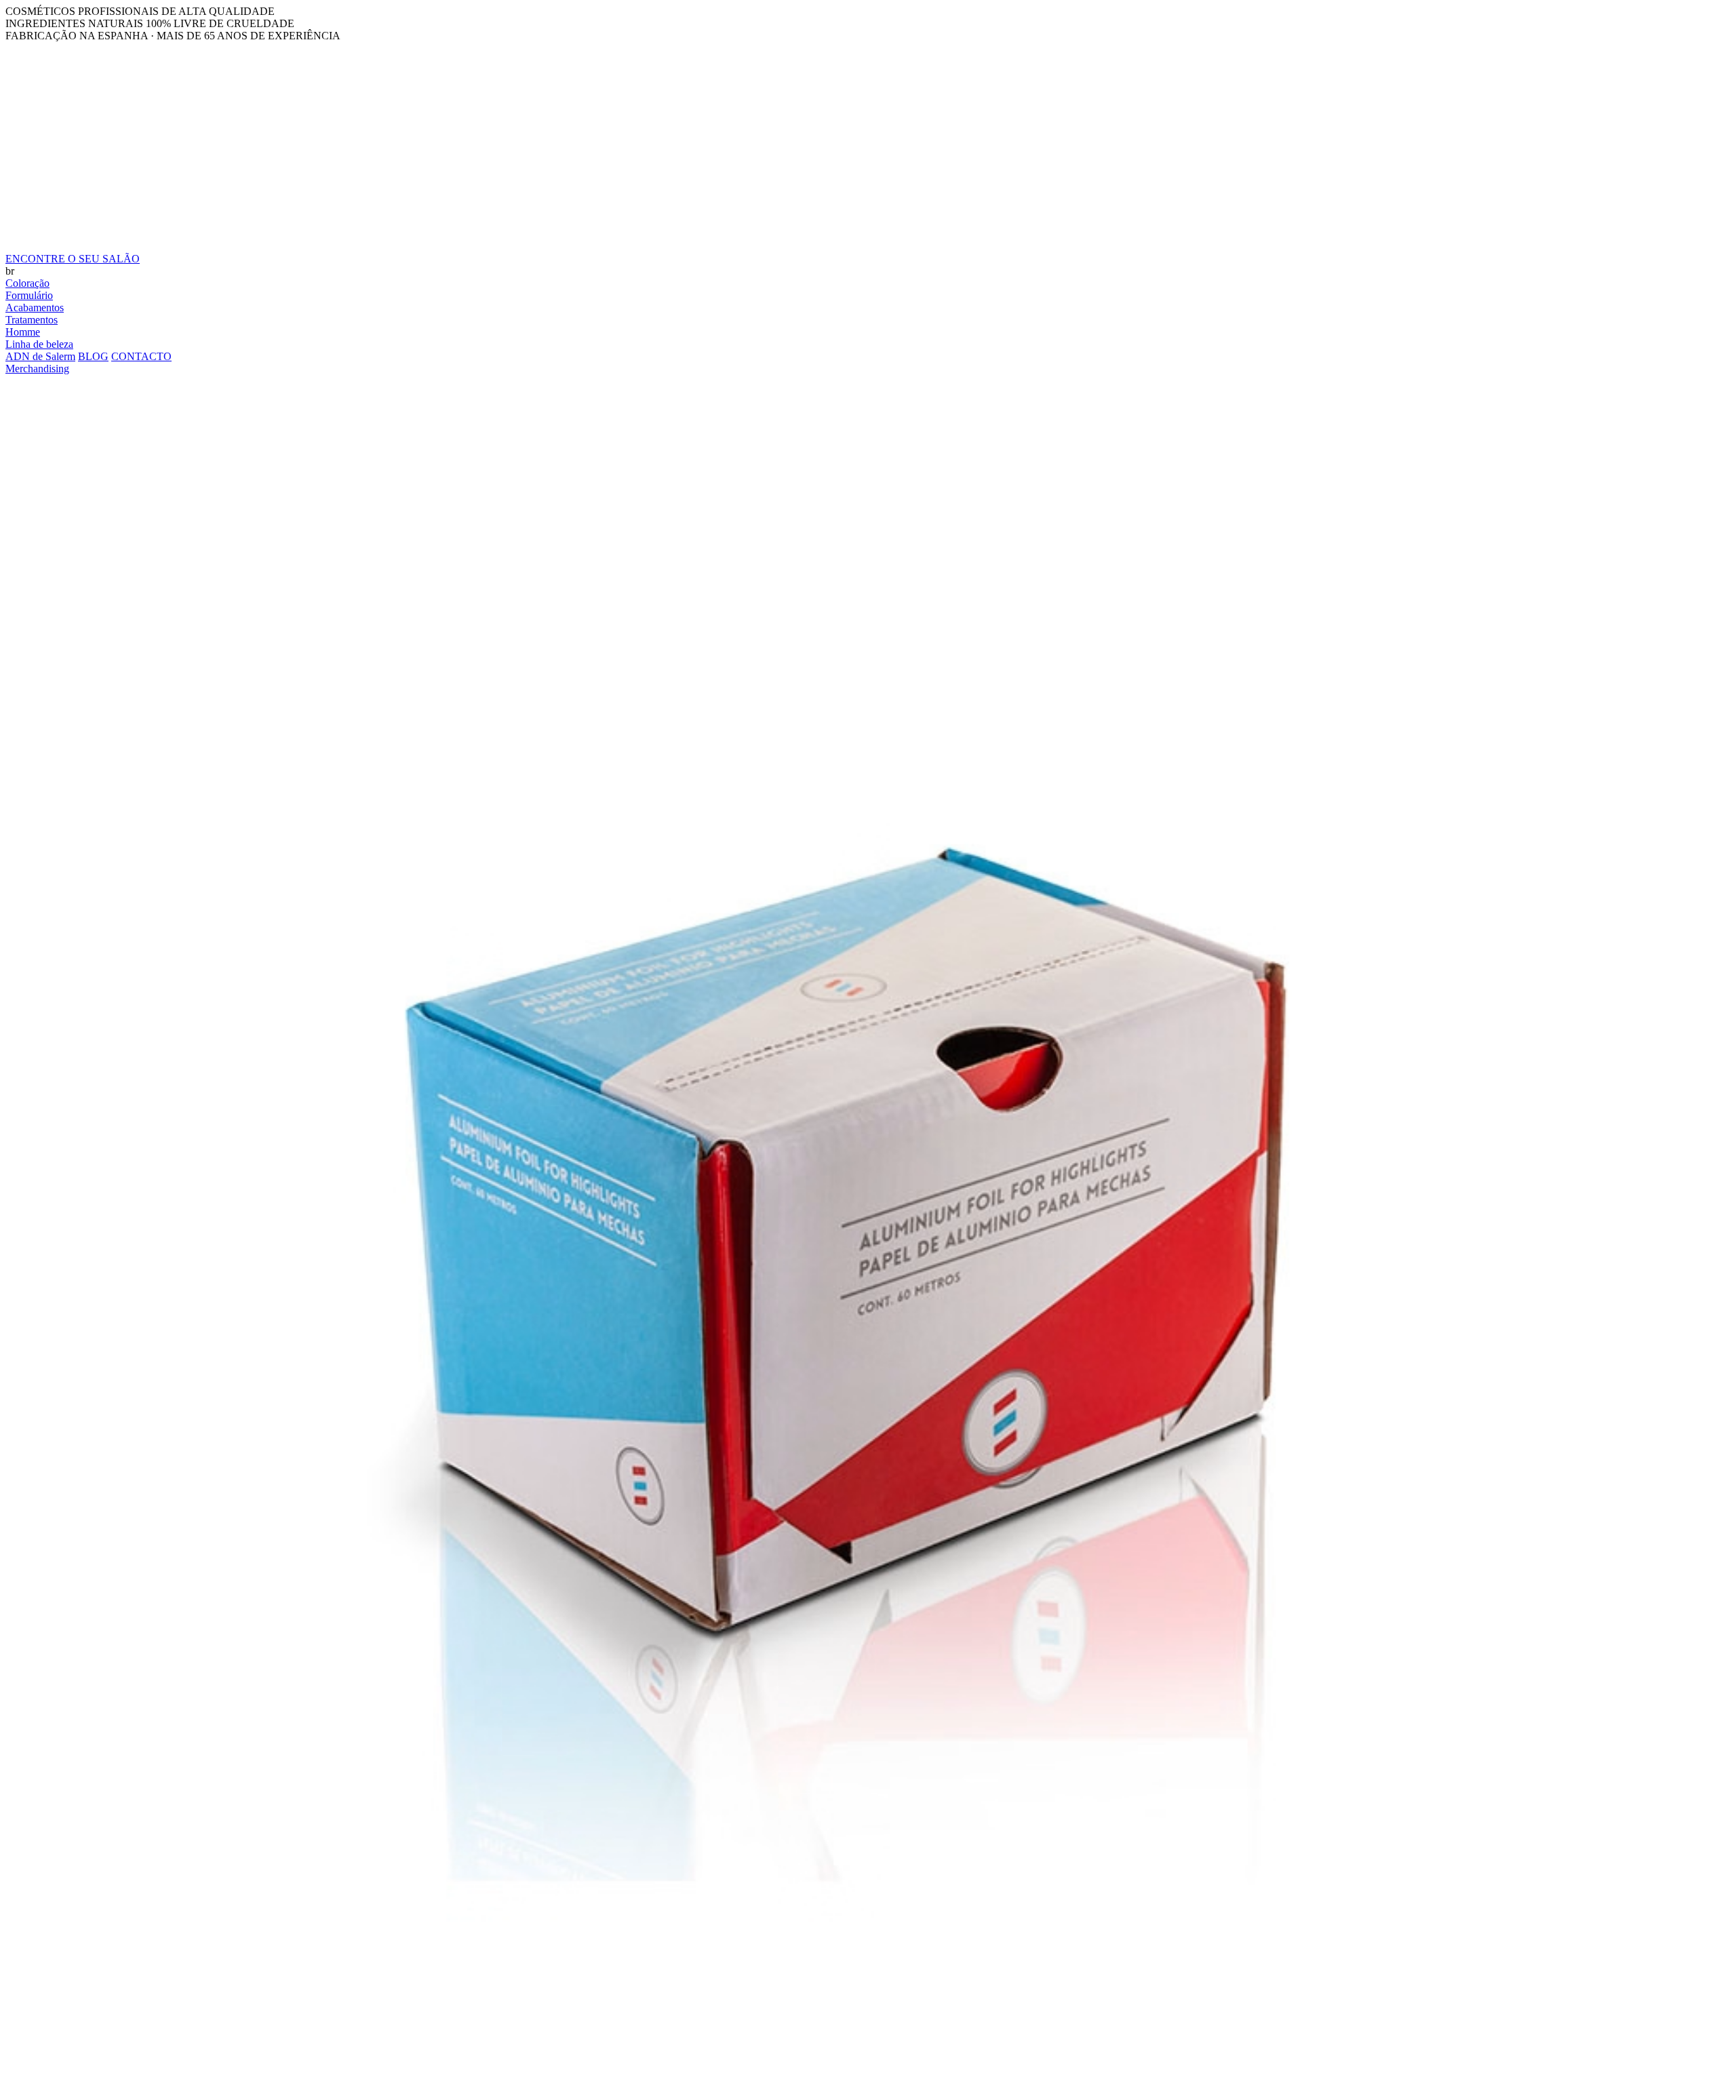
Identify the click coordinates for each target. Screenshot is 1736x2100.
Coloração (27, 283)
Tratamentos (32, 320)
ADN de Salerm (40, 356)
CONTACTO (141, 356)
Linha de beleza (39, 344)
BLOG (93, 356)
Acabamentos (35, 308)
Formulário (29, 295)
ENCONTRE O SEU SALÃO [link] (73, 259)
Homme (23, 332)
